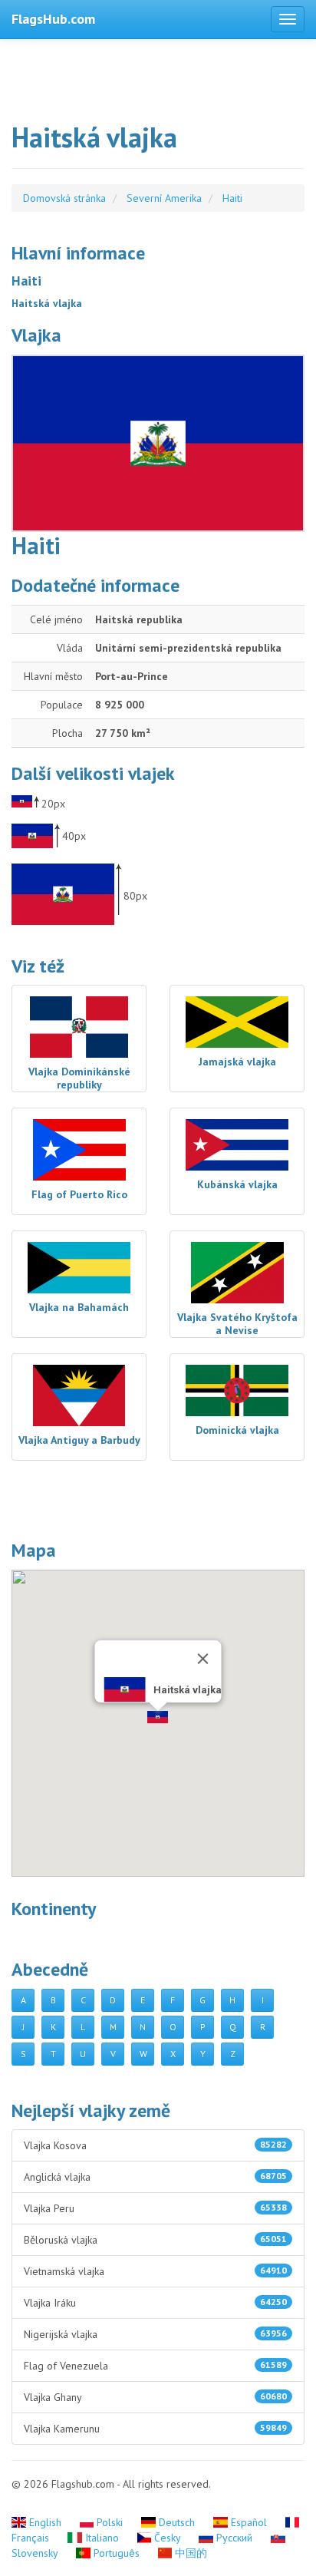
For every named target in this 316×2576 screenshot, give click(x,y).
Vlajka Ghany (155, 2397)
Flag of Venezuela (155, 2366)
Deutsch (177, 2522)
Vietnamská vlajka (155, 2271)
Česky (167, 2538)
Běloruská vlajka (155, 2240)
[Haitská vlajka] (158, 443)
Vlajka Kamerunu (155, 2429)
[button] (158, 1717)
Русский (234, 2538)
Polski (110, 2522)
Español (249, 2522)
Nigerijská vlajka (155, 2334)
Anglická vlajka (155, 2177)
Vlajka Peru (155, 2208)
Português (117, 2553)
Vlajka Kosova (155, 2145)
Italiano (102, 2538)
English (45, 2522)
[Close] (203, 1659)
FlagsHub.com (53, 19)
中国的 (189, 2553)
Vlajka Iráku (155, 2303)
